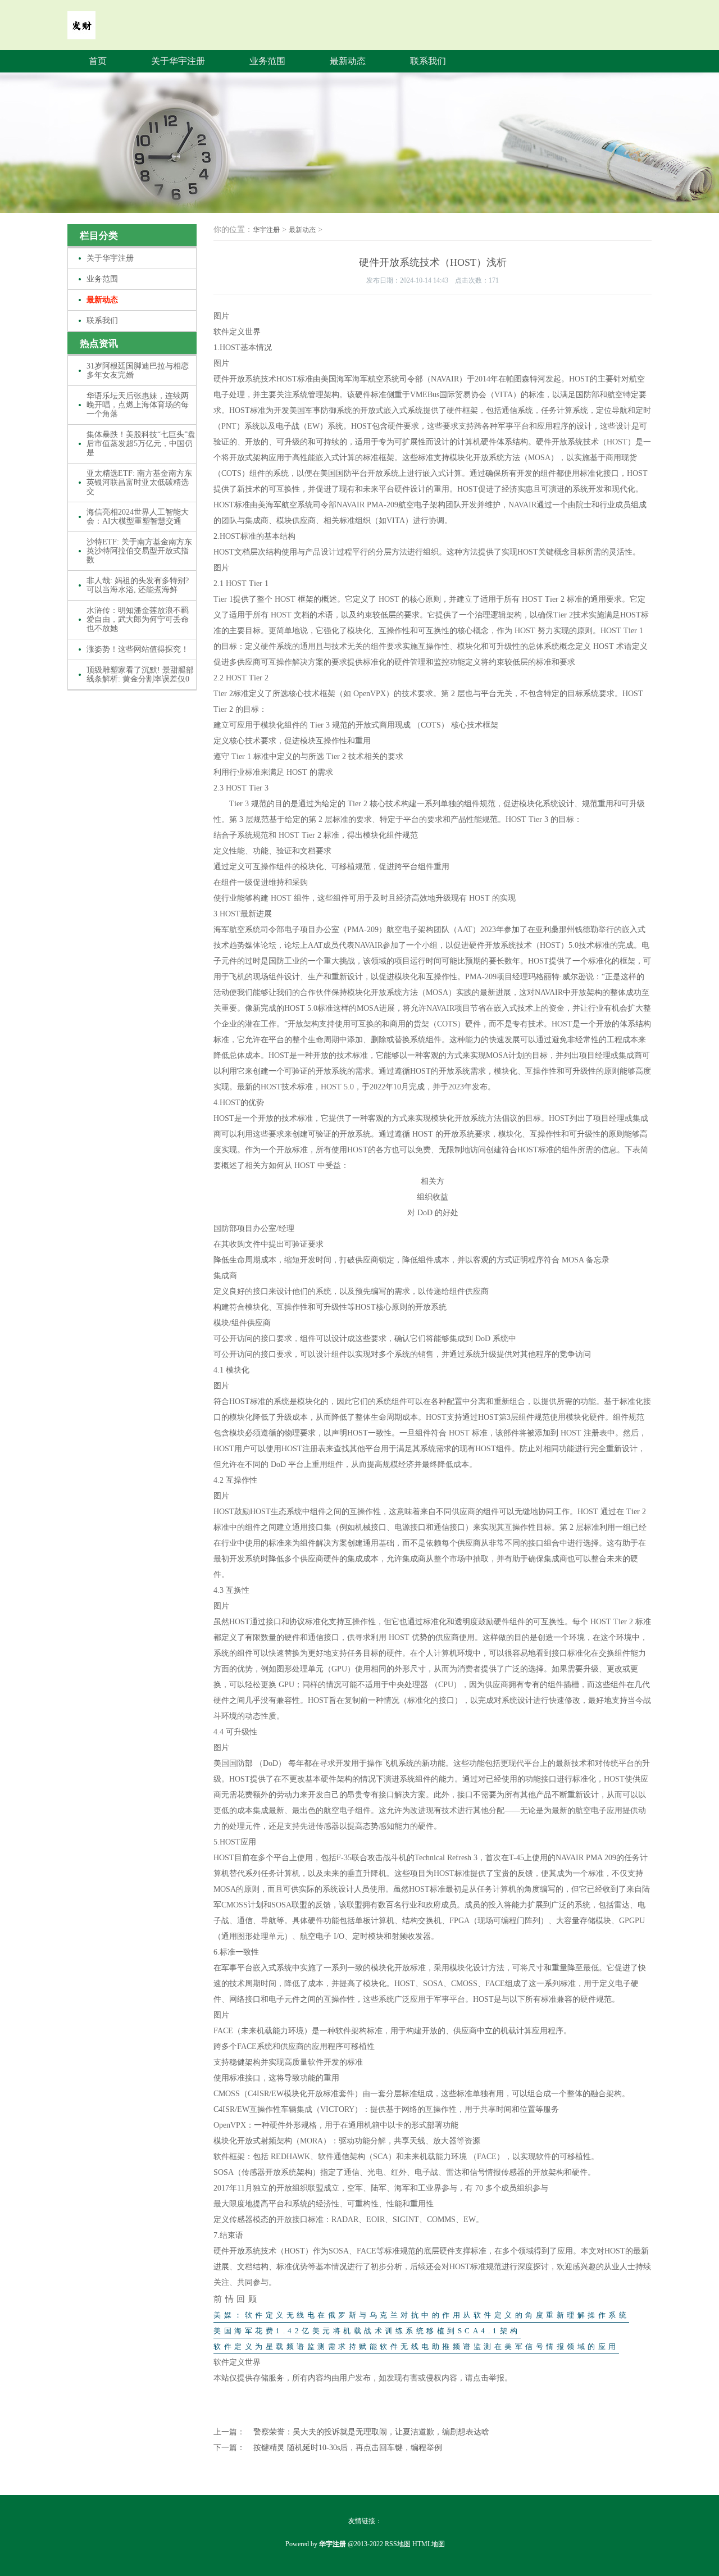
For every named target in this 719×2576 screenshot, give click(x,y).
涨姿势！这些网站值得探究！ (138, 649)
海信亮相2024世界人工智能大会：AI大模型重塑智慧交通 (138, 517)
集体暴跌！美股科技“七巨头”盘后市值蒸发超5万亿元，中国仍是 (141, 444)
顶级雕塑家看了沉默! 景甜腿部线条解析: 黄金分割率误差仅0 (140, 674)
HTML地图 (429, 2544)
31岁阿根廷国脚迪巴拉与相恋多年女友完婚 (138, 371)
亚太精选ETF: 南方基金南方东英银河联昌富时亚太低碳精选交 (139, 482)
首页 (98, 61)
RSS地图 (398, 2544)
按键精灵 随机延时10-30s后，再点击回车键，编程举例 (348, 2448)
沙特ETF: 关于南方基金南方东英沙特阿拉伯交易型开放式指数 (139, 551)
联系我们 (428, 61)
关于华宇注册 (178, 61)
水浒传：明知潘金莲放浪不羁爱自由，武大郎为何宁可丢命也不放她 (138, 619)
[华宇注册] (81, 31)
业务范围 (267, 61)
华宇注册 (266, 230)
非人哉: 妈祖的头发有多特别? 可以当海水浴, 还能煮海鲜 (138, 585)
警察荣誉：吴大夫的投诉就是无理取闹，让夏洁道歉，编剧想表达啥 (371, 2432)
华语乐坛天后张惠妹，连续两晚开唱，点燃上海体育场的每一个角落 (138, 405)
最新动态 (348, 61)
